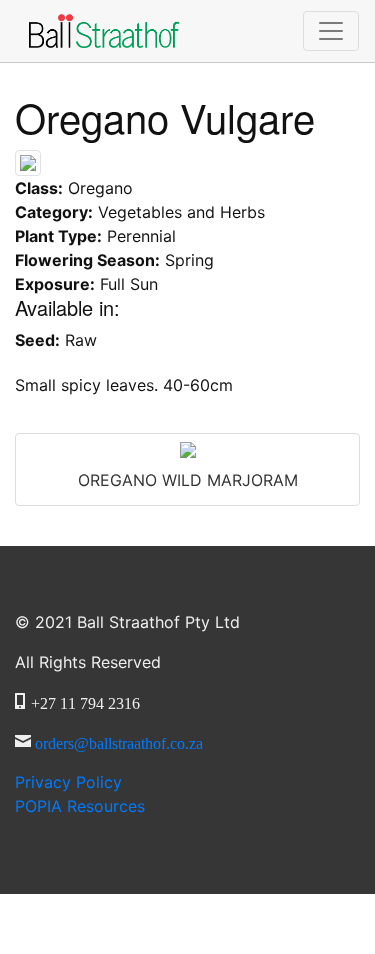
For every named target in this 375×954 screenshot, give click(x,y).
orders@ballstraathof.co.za (119, 741)
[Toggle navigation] (331, 31)
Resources (80, 806)
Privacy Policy (68, 782)
